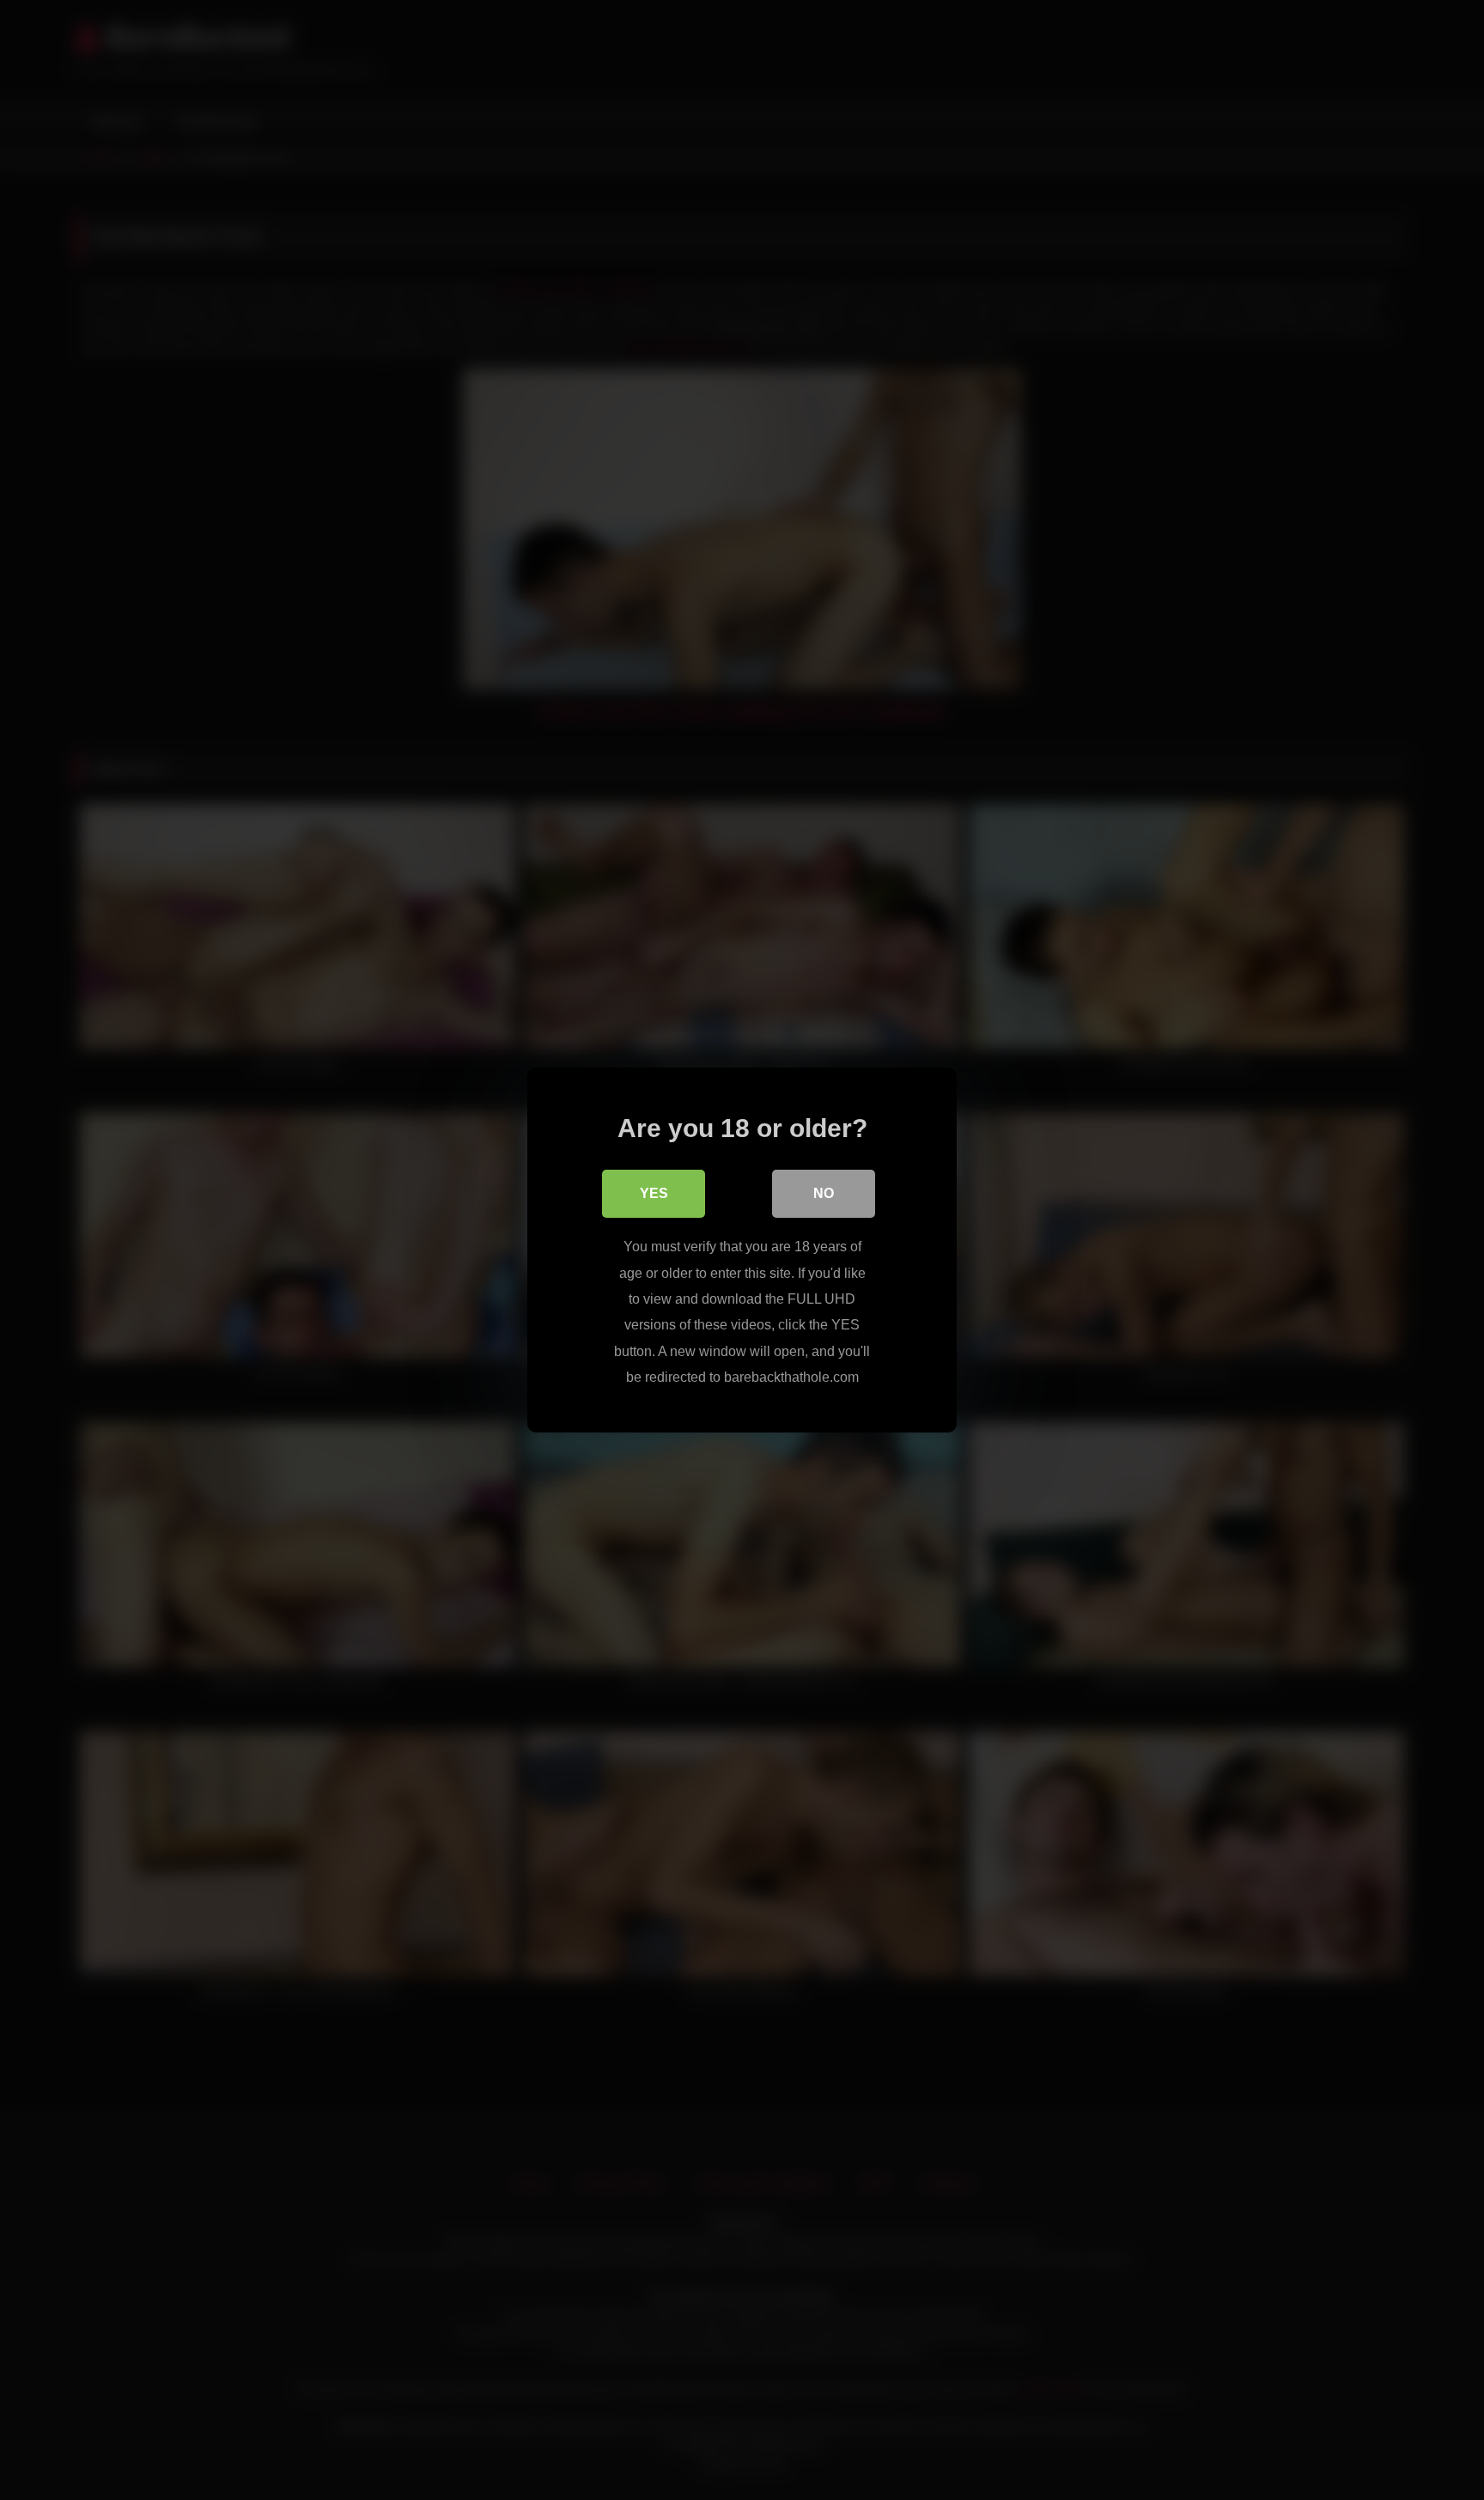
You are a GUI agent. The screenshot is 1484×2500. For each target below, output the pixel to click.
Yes (654, 1193)
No (824, 1193)
